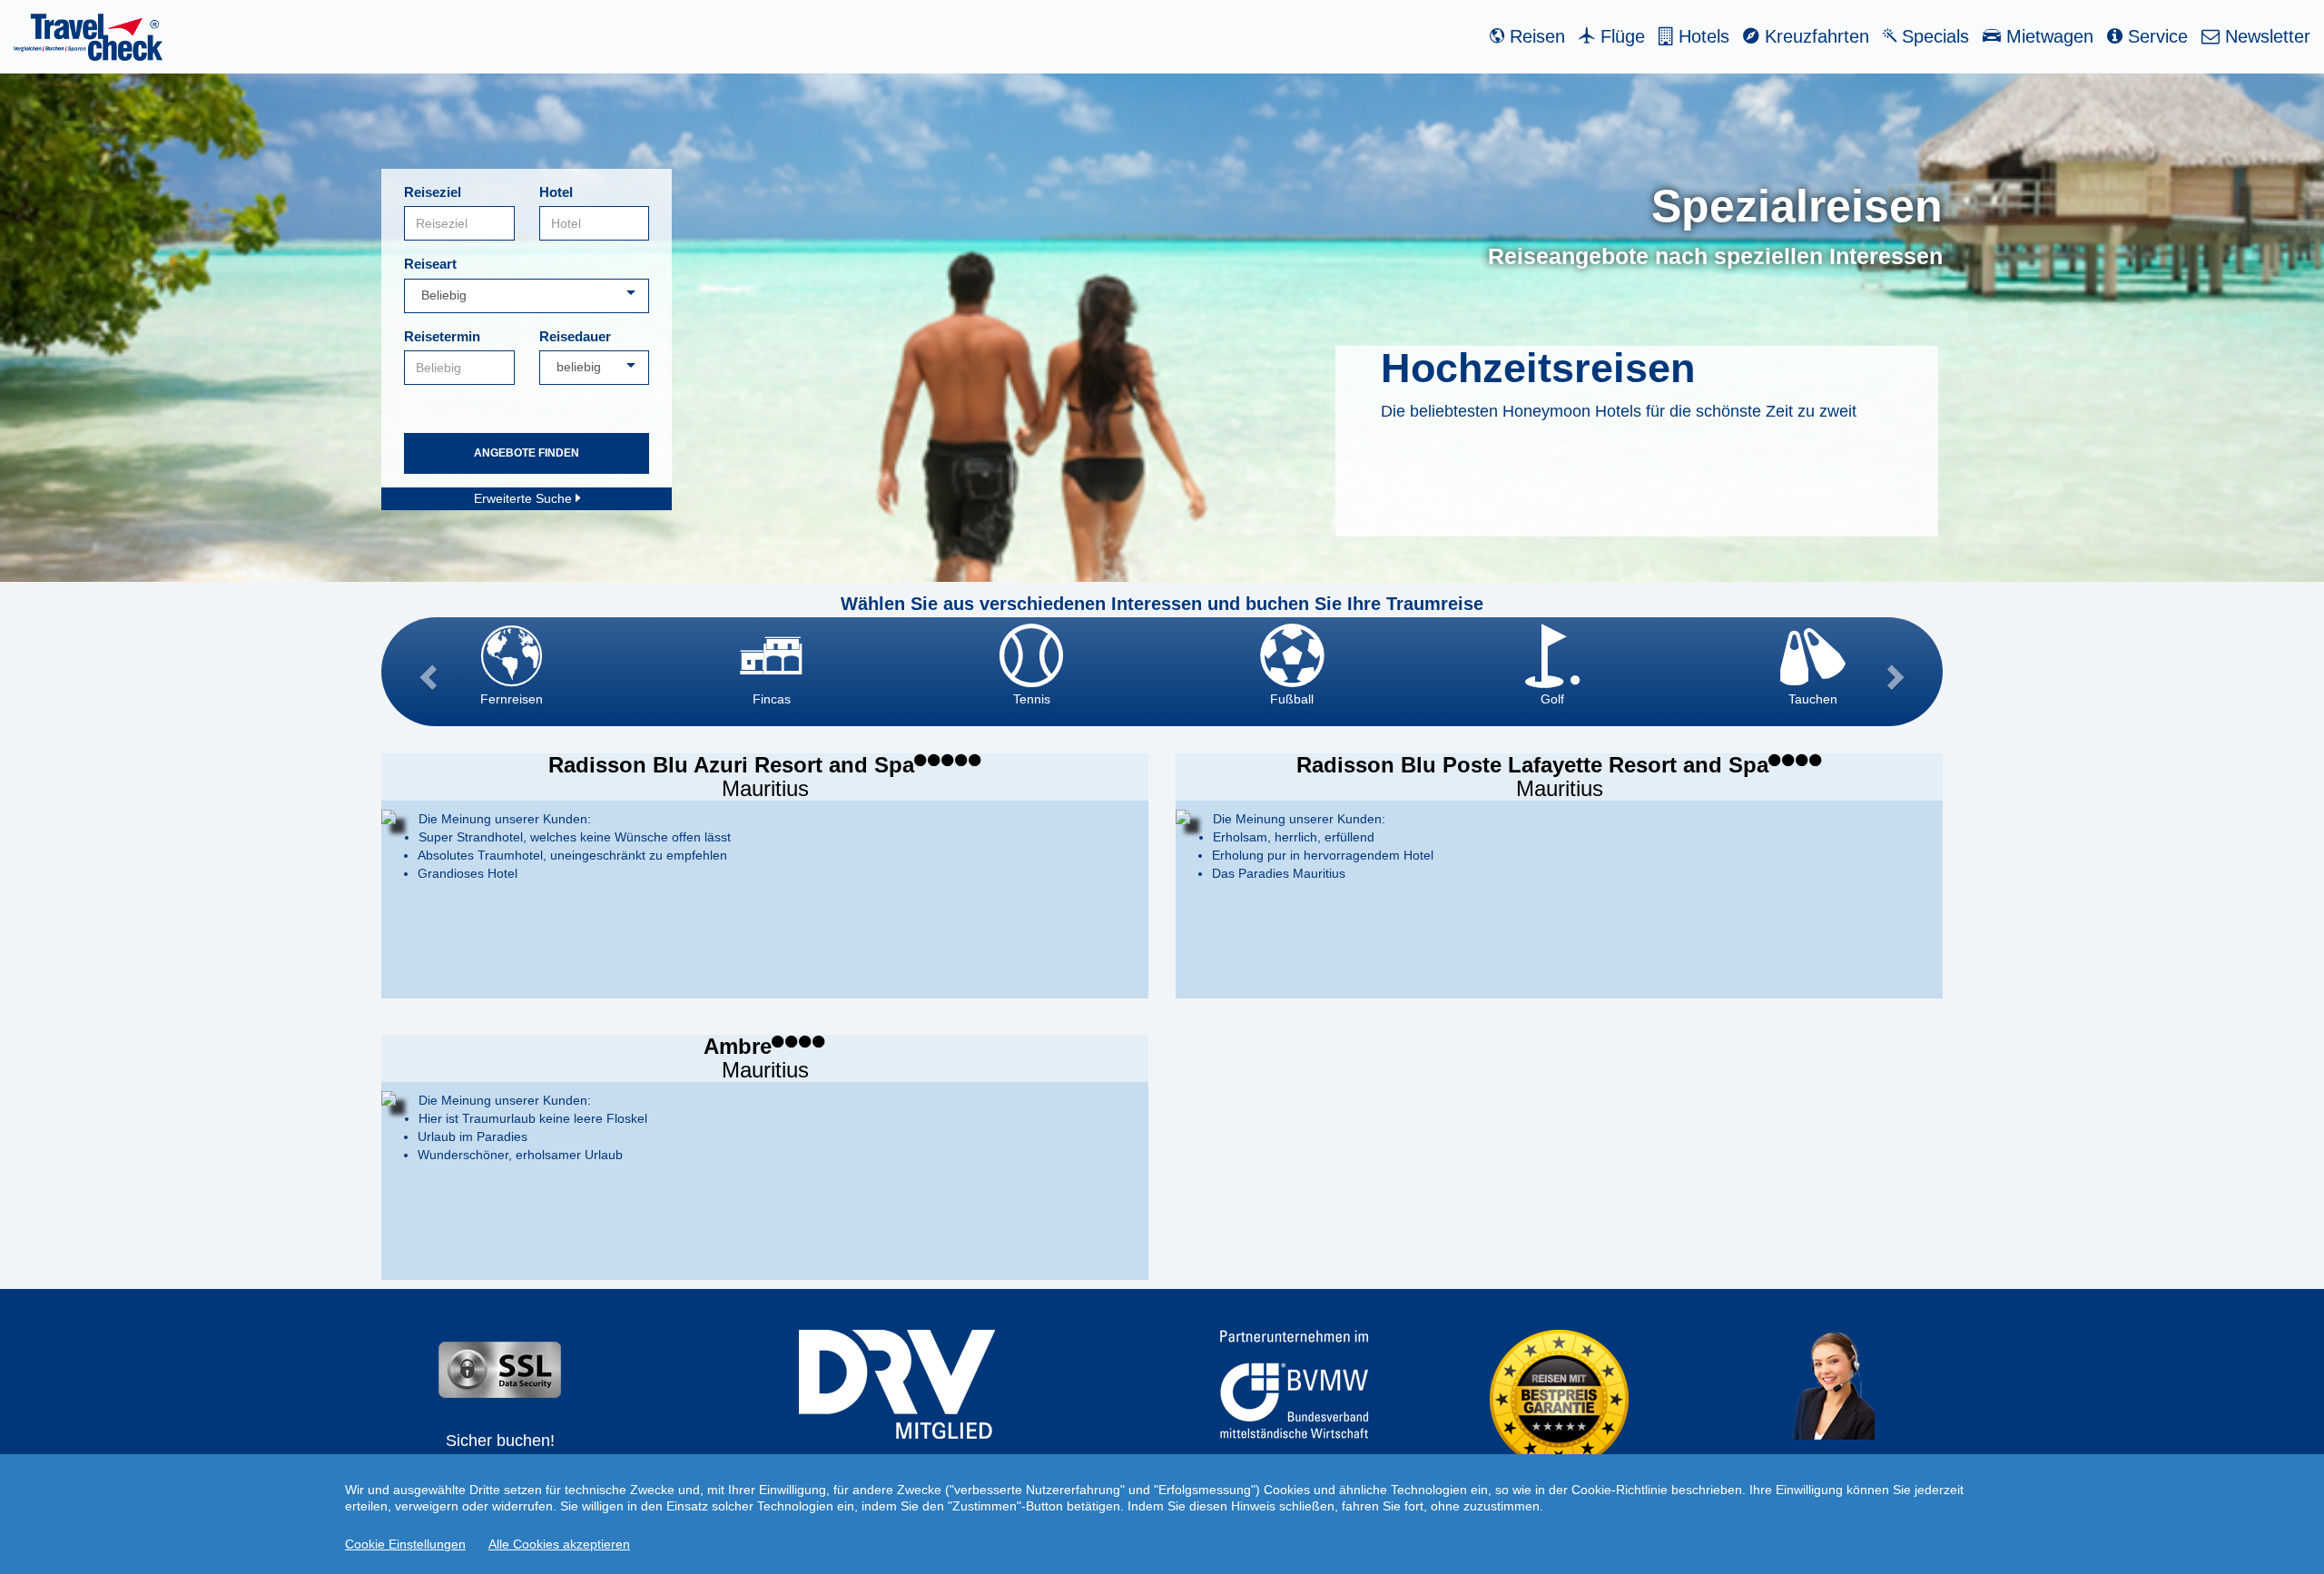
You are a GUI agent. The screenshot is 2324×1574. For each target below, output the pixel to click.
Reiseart (430, 264)
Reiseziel (433, 192)
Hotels (1701, 36)
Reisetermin (442, 336)
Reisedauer (575, 336)
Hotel (556, 192)
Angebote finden (527, 453)
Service (2155, 36)
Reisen (1535, 36)
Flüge (1620, 36)
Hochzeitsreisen (1538, 368)
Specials (1933, 36)
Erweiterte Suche (525, 498)
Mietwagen (2047, 36)
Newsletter (2265, 36)
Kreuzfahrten (1814, 36)
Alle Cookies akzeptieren (559, 1544)
